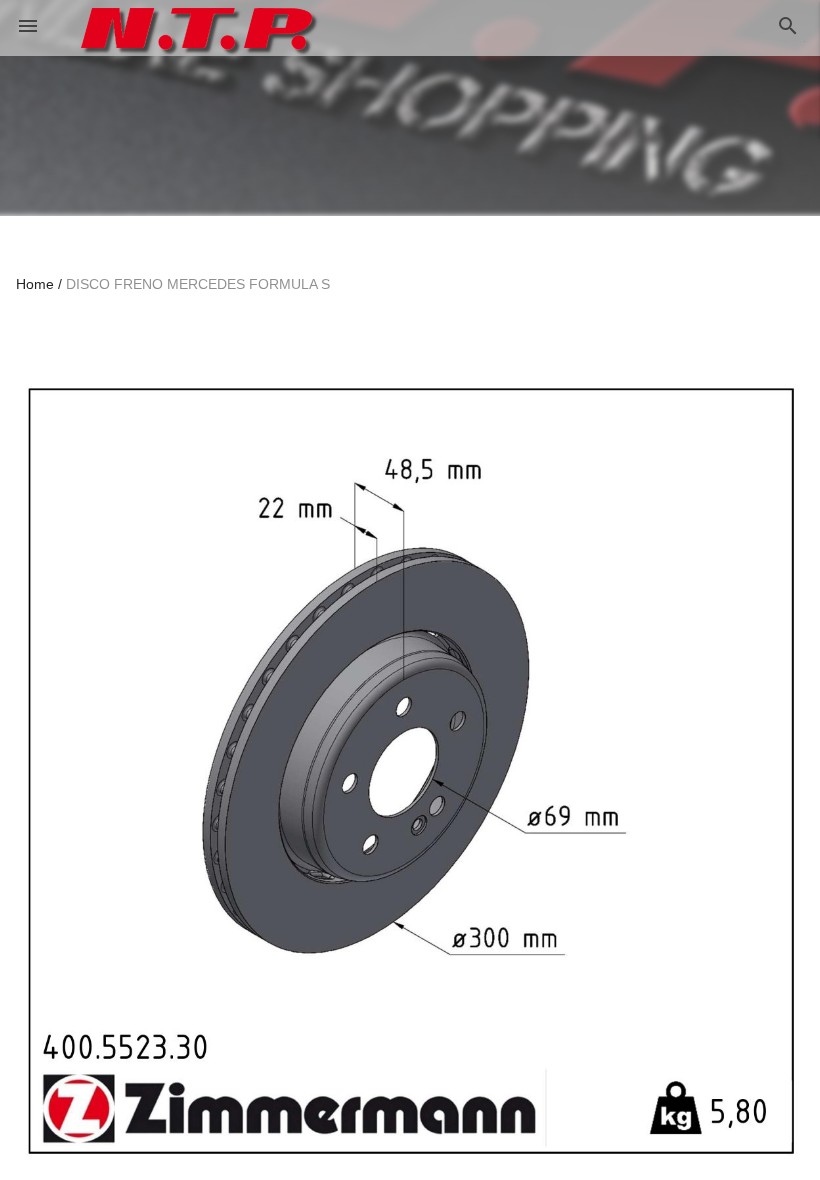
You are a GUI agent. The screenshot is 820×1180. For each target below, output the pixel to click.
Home (35, 284)
